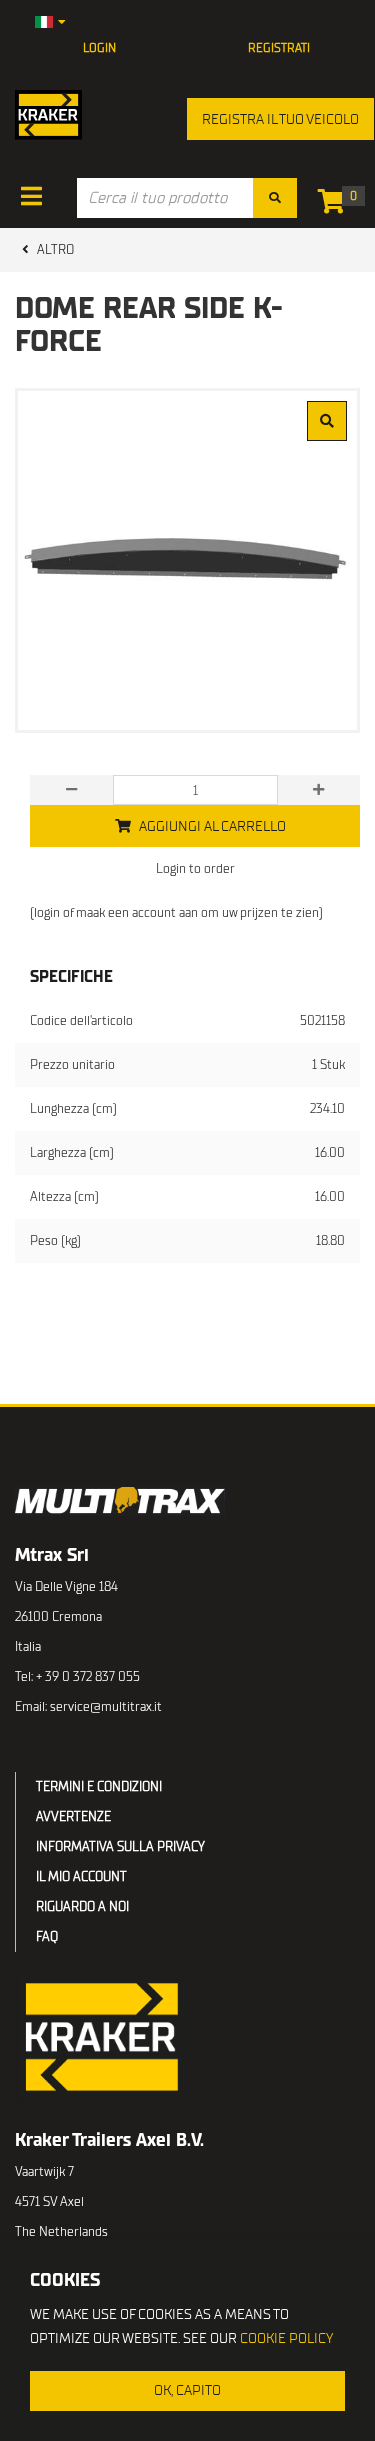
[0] (336, 205)
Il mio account (81, 1876)
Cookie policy (286, 2338)
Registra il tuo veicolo (280, 119)
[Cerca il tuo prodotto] (275, 198)
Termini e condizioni (99, 1786)
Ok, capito (187, 2390)
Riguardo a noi (82, 1906)
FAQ (47, 1936)
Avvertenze (73, 1816)
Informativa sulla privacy (120, 1846)
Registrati (279, 48)
